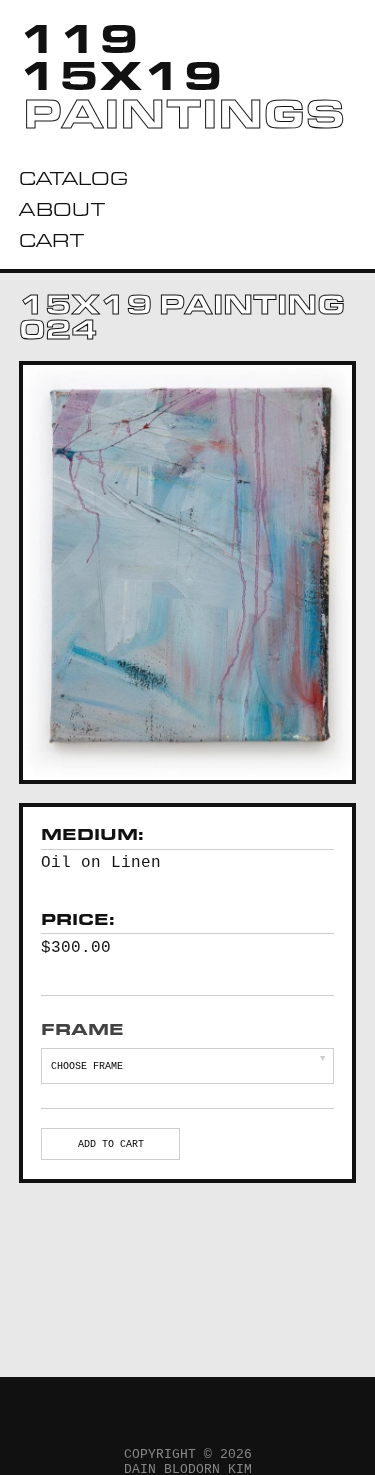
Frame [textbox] (82, 1029)
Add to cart (111, 1144)
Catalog (73, 178)
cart (51, 240)
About (62, 209)
